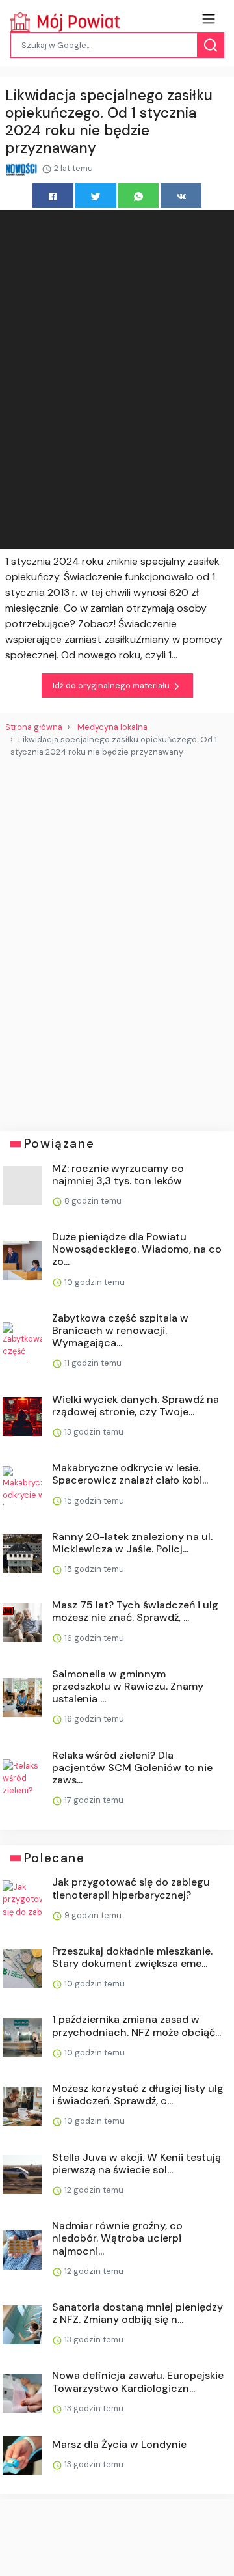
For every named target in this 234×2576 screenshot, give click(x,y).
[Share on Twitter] (96, 196)
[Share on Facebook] (53, 196)
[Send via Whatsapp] (139, 196)
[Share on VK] (181, 196)
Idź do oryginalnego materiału (112, 685)
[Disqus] (117, 939)
